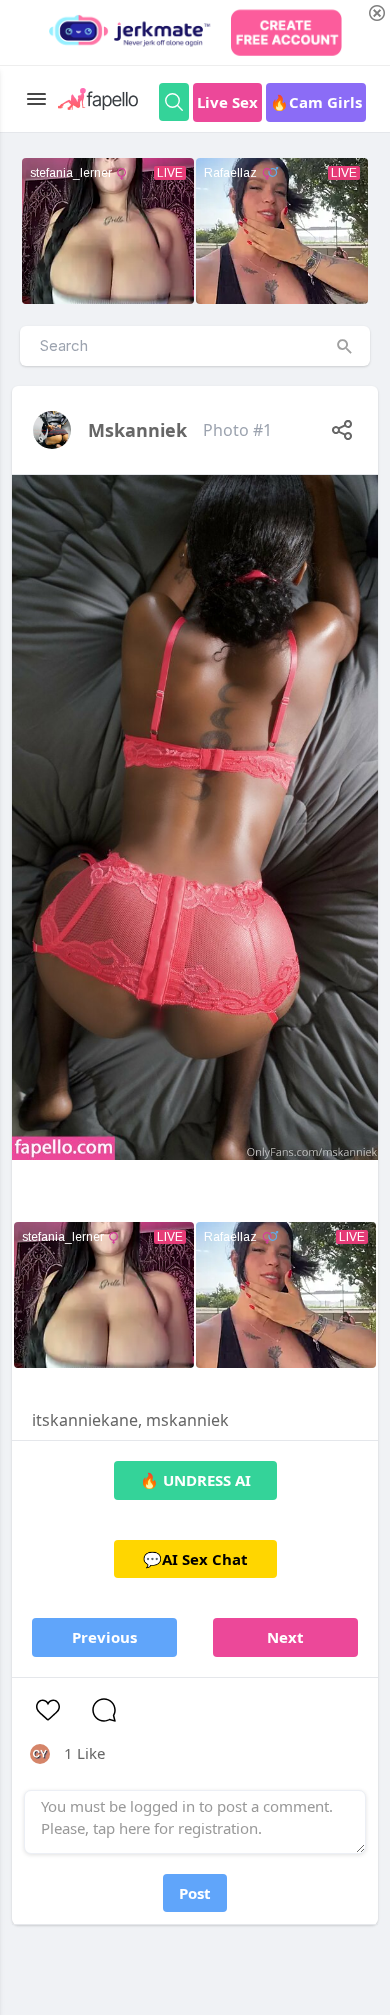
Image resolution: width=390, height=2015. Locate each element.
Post (195, 1893)
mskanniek (137, 430)
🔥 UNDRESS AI (195, 1480)
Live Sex (227, 102)
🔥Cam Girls (316, 102)
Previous (104, 1637)
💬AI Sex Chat (195, 1559)
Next (285, 1637)
